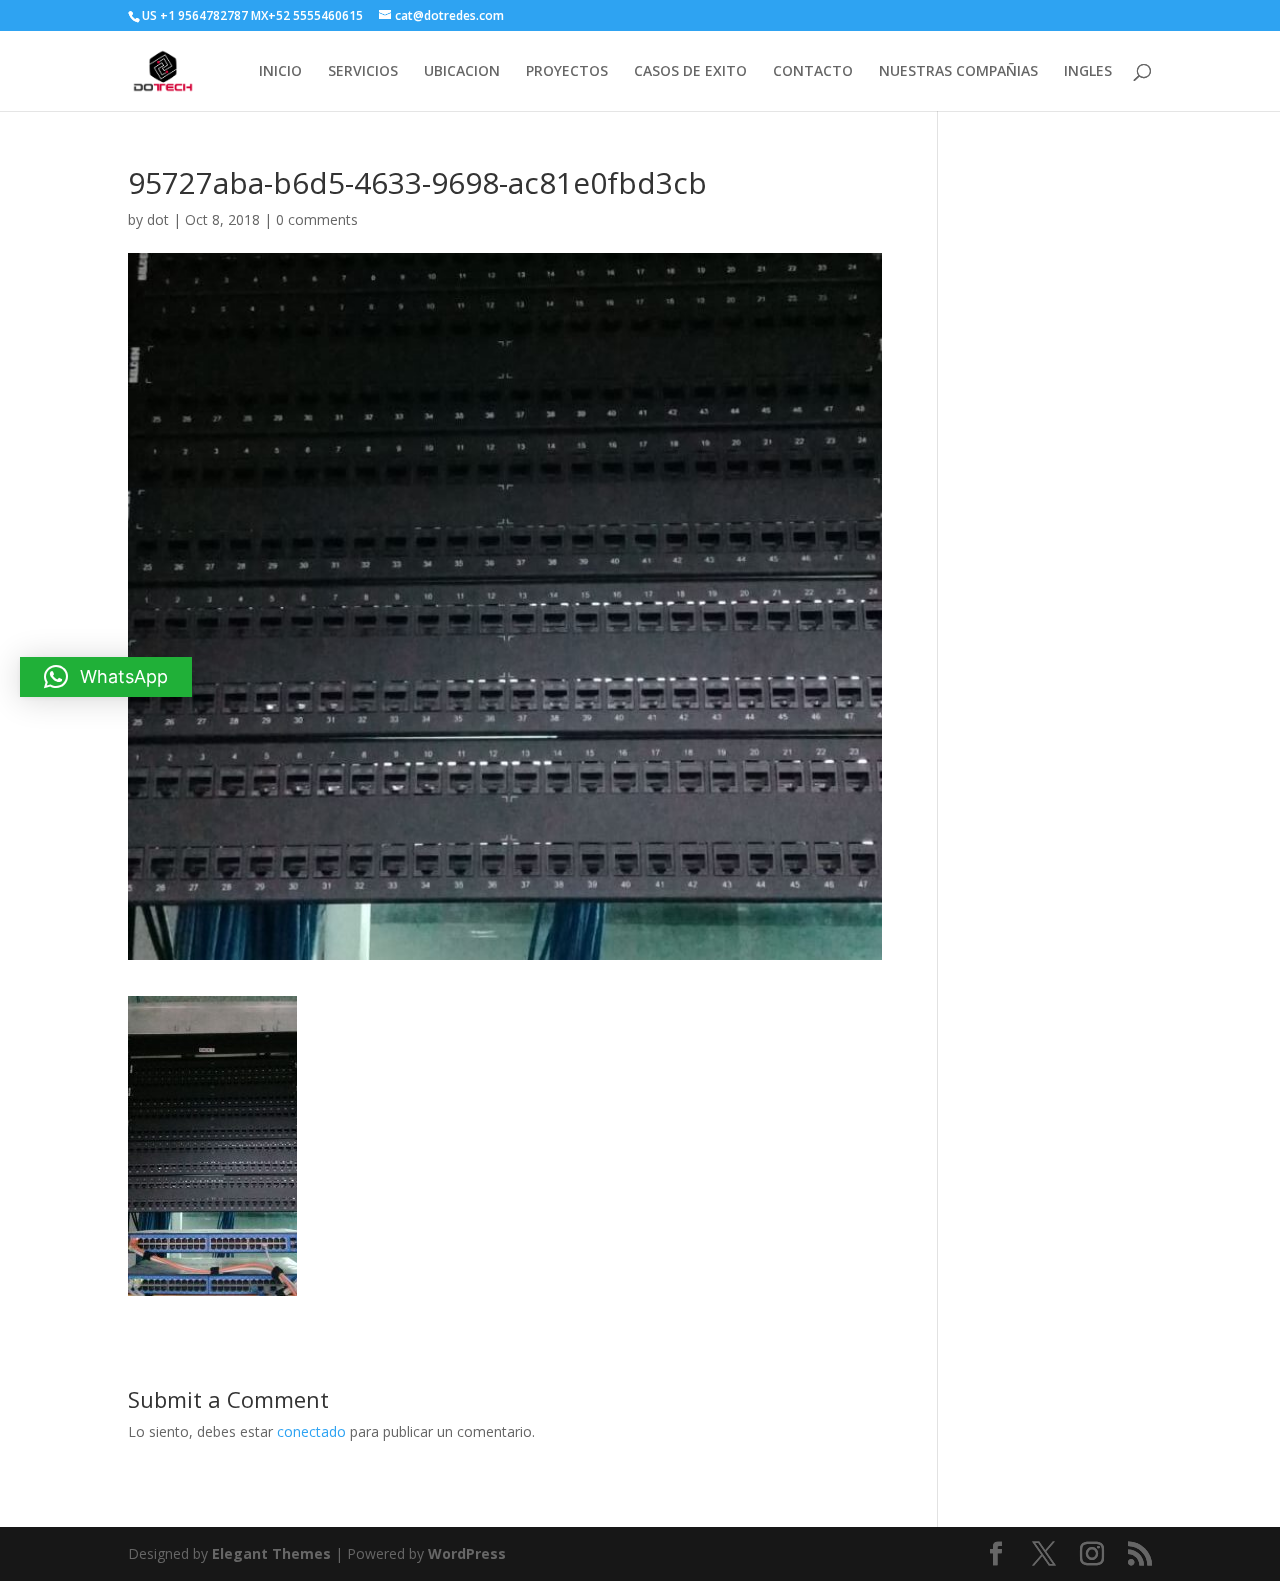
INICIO (280, 72)
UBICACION (462, 72)
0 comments (317, 219)
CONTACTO (813, 72)
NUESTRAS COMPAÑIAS (958, 72)
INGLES (1088, 72)
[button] (106, 677)
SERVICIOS (363, 72)
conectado (311, 1431)
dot (158, 219)
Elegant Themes (271, 1553)
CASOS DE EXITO (690, 72)
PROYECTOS (567, 72)
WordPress (467, 1553)
